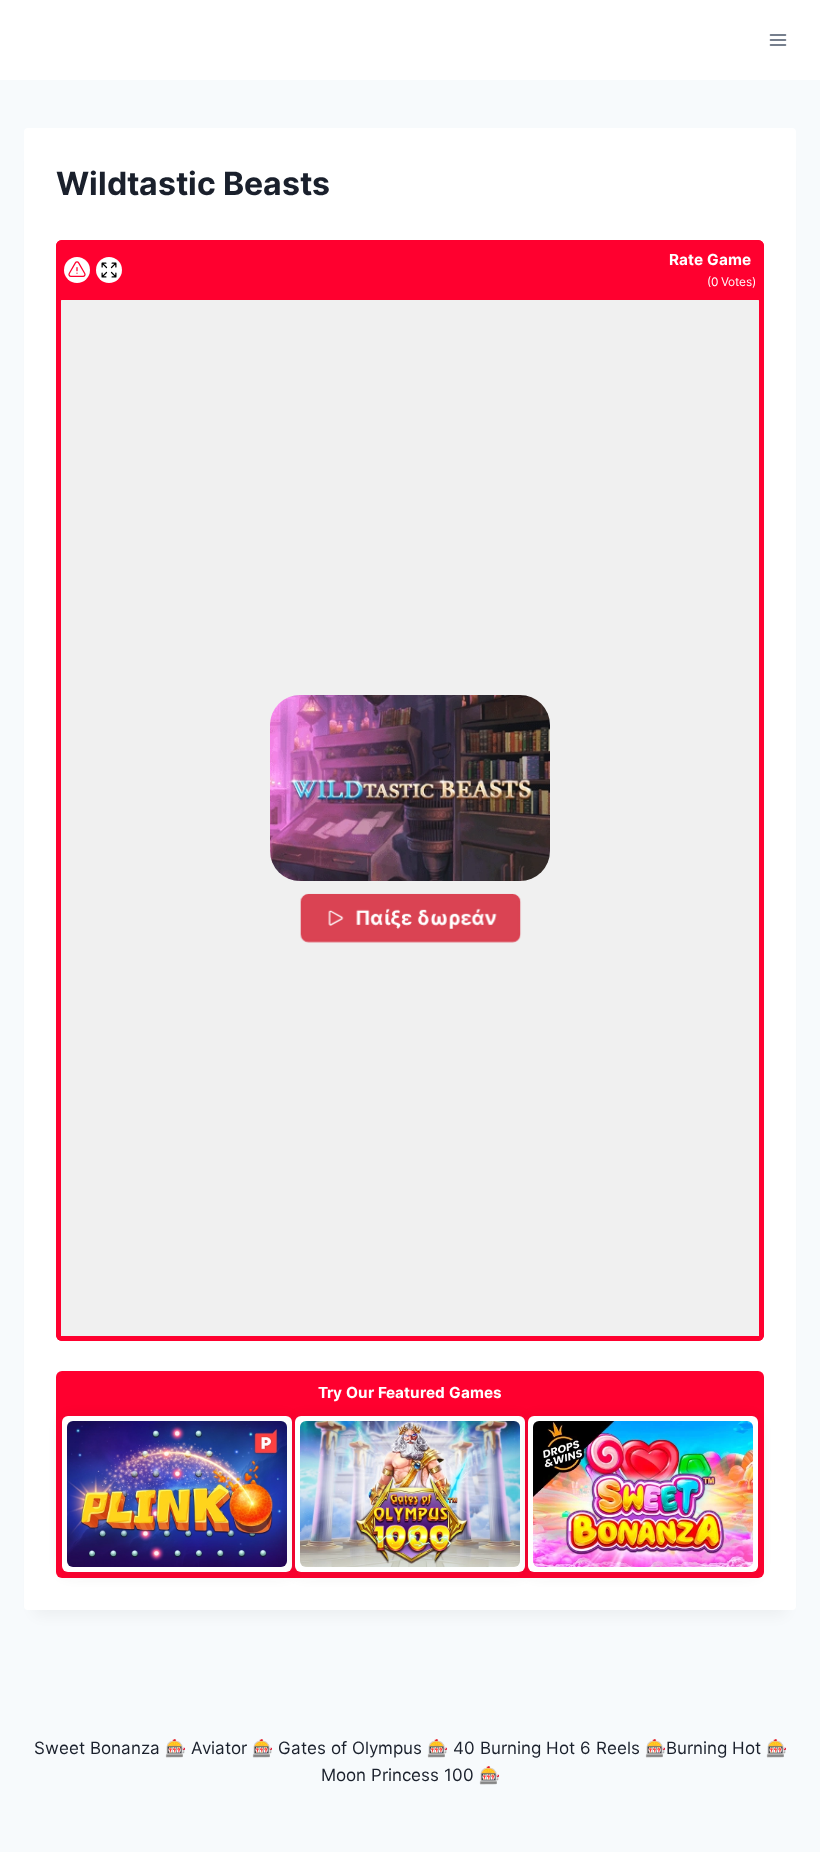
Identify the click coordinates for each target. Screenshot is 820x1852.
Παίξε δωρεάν (425, 918)
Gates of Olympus (350, 1748)
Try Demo (176, 1493)
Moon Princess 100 (397, 1775)
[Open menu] (777, 39)
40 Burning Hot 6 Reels (546, 1748)
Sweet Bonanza (97, 1748)
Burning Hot (713, 1748)
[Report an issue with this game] (77, 270)
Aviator (219, 1748)
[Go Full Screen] (109, 270)
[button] (409, 788)
